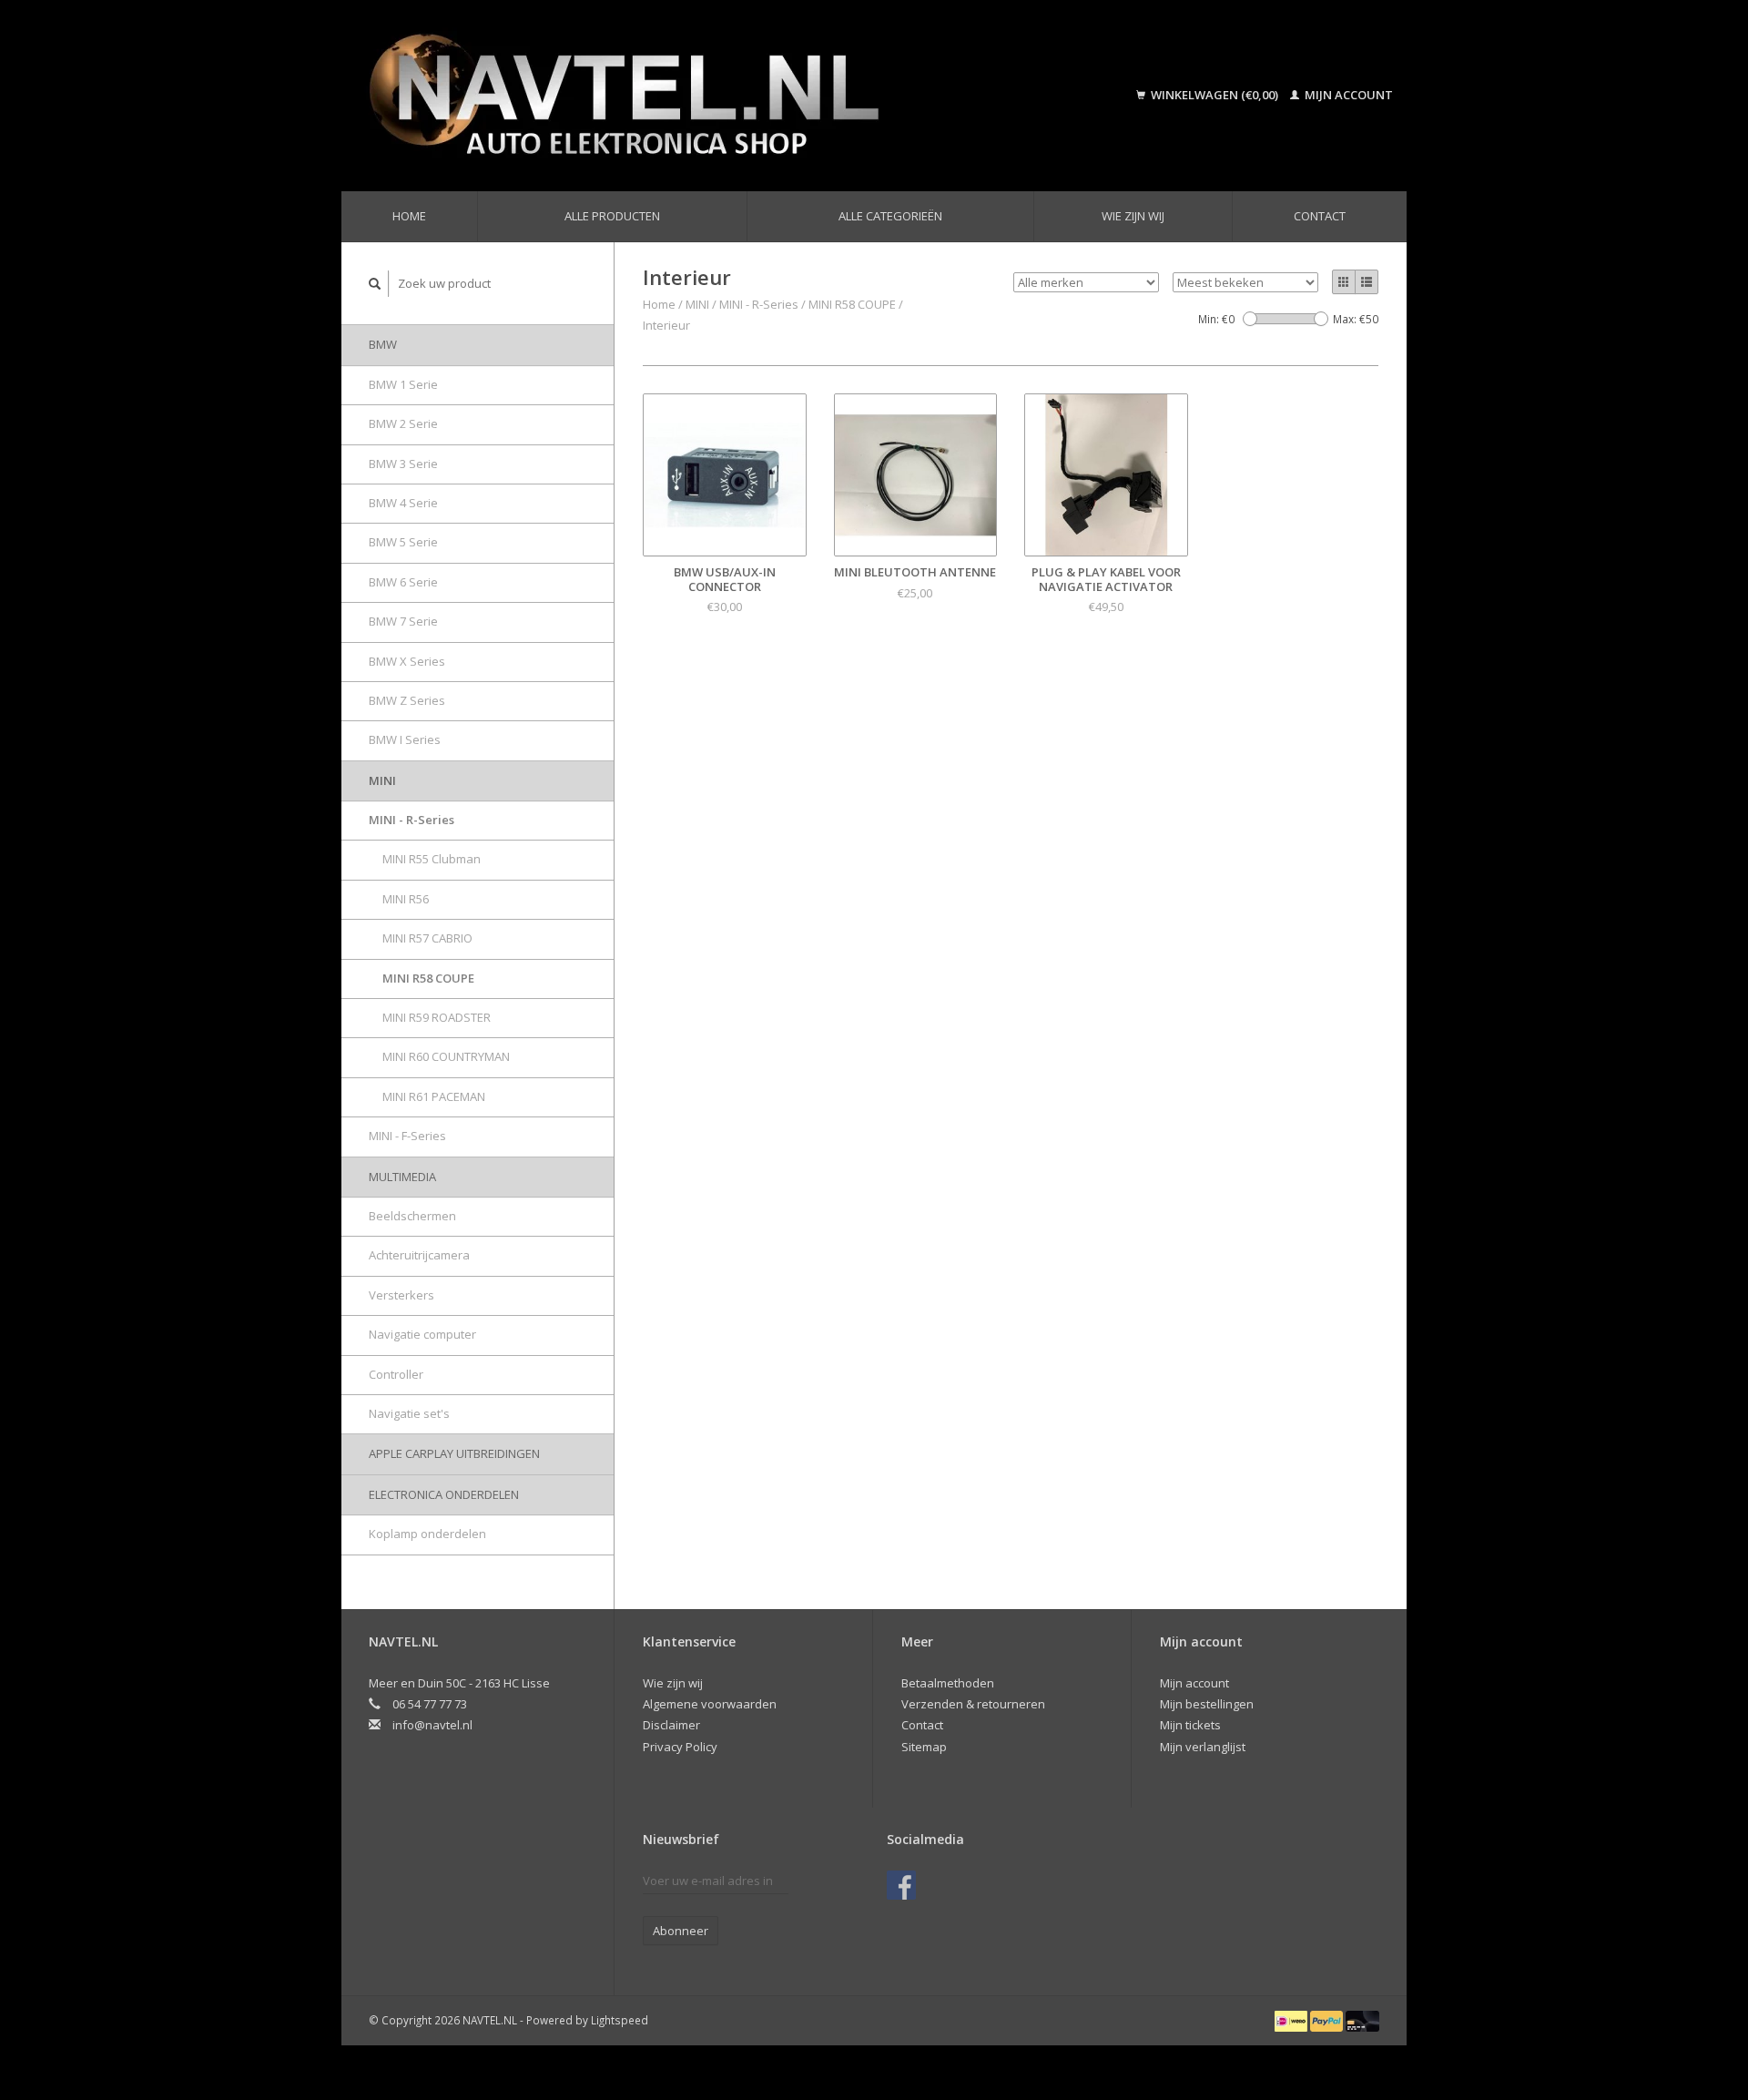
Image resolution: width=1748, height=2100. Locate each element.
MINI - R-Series (412, 820)
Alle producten (612, 216)
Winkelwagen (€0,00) (1214, 95)
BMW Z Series (407, 700)
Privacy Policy (680, 1747)
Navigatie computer (422, 1334)
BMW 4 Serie (403, 503)
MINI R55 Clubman (432, 859)
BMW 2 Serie (403, 423)
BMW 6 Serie (403, 582)
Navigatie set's (409, 1413)
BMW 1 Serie (403, 384)
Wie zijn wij (1133, 216)
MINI (382, 780)
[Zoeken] (375, 284)
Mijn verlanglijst (1203, 1747)
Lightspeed (620, 2020)
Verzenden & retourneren (973, 1704)
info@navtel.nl (432, 1725)
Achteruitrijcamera (419, 1255)
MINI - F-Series (407, 1136)
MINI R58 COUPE (428, 978)
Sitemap (924, 1747)
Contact (1320, 216)
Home (409, 216)
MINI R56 (406, 899)
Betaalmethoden (948, 1683)
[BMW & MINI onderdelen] (705, 96)
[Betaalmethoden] (1292, 2020)
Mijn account (1347, 95)
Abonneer (681, 1931)
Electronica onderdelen (444, 1494)
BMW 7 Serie (403, 621)
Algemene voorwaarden (710, 1704)
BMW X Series (407, 661)
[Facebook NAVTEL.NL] (901, 1885)
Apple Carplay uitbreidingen (454, 1453)
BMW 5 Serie (403, 542)
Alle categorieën (890, 216)
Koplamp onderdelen (427, 1534)
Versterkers (401, 1295)
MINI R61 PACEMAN (434, 1096)
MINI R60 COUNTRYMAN (446, 1056)
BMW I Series (405, 739)
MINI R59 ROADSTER (437, 1017)
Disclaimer (671, 1725)
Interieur (666, 325)
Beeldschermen (412, 1216)
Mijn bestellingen (1207, 1704)
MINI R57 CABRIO (427, 938)
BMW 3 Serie (403, 464)
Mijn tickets (1190, 1725)
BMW (383, 344)
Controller (396, 1374)
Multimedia (402, 1177)
